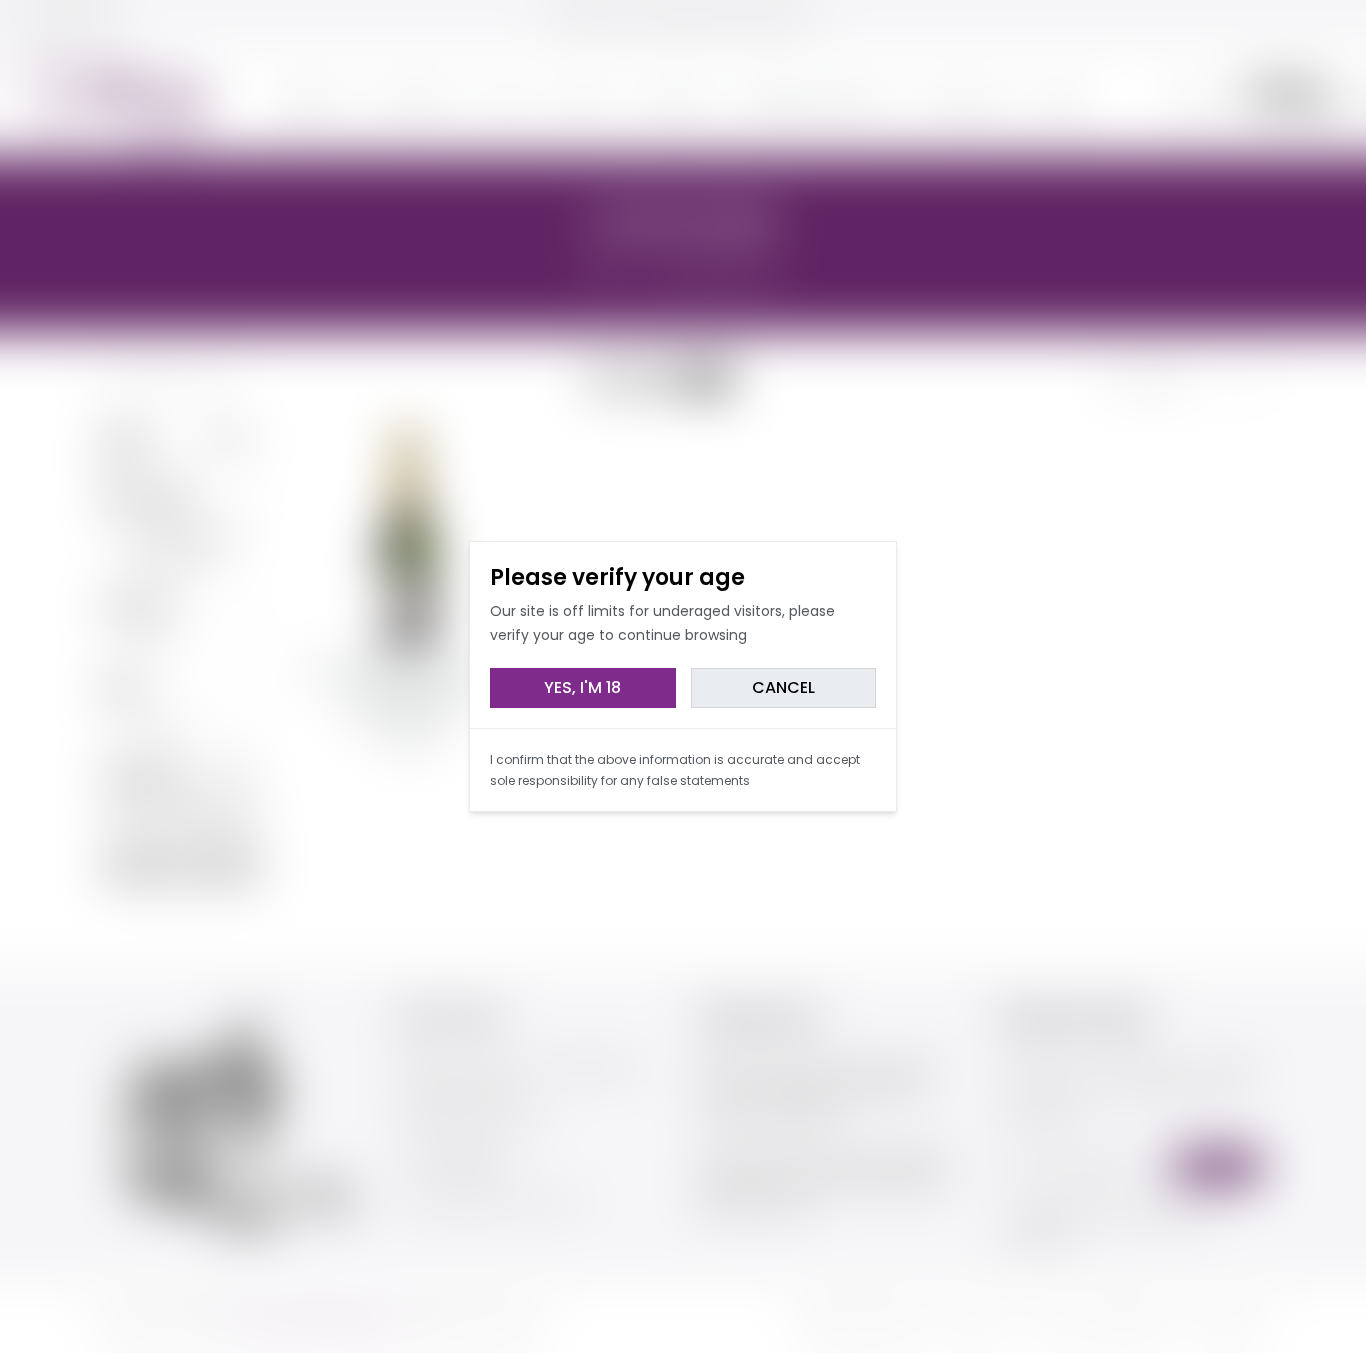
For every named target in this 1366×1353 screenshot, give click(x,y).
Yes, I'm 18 (582, 687)
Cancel (783, 687)
